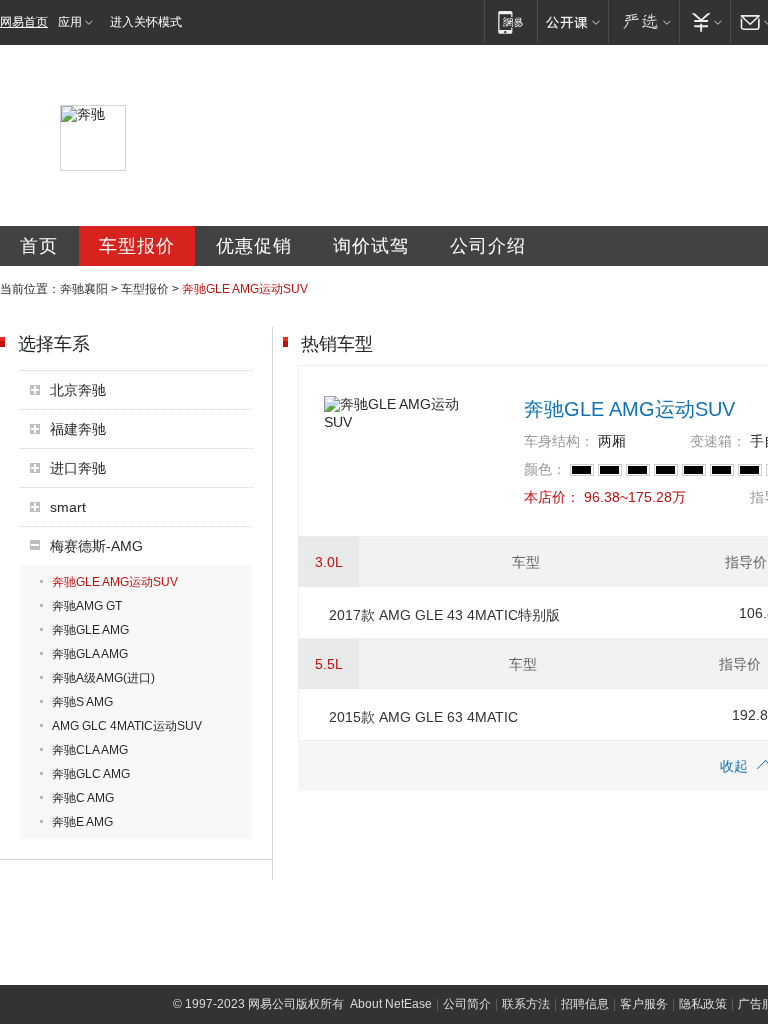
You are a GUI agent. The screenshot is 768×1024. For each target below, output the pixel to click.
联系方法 (526, 1004)
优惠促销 (254, 246)
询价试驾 (371, 246)
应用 (70, 22)
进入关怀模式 (146, 22)
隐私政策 (703, 1004)
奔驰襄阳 (84, 289)
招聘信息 (585, 1004)
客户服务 (644, 1004)
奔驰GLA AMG (90, 654)
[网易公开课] (572, 21)
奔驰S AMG (82, 702)
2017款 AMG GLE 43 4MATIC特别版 (444, 615)
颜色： (545, 469)
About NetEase (391, 1004)
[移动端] (510, 21)
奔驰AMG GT (87, 606)
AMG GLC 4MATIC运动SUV (127, 726)
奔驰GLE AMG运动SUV (115, 582)
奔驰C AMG (83, 798)
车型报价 (137, 246)
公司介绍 (488, 246)
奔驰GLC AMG (91, 774)
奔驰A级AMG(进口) (103, 678)
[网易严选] (643, 21)
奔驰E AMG (82, 822)
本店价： (552, 497)
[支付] (704, 21)
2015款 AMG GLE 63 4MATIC (423, 717)
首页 (39, 246)
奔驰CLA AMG (90, 750)
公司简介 (467, 1004)
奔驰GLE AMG (90, 630)
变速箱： (718, 441)
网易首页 (24, 22)
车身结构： (559, 441)
